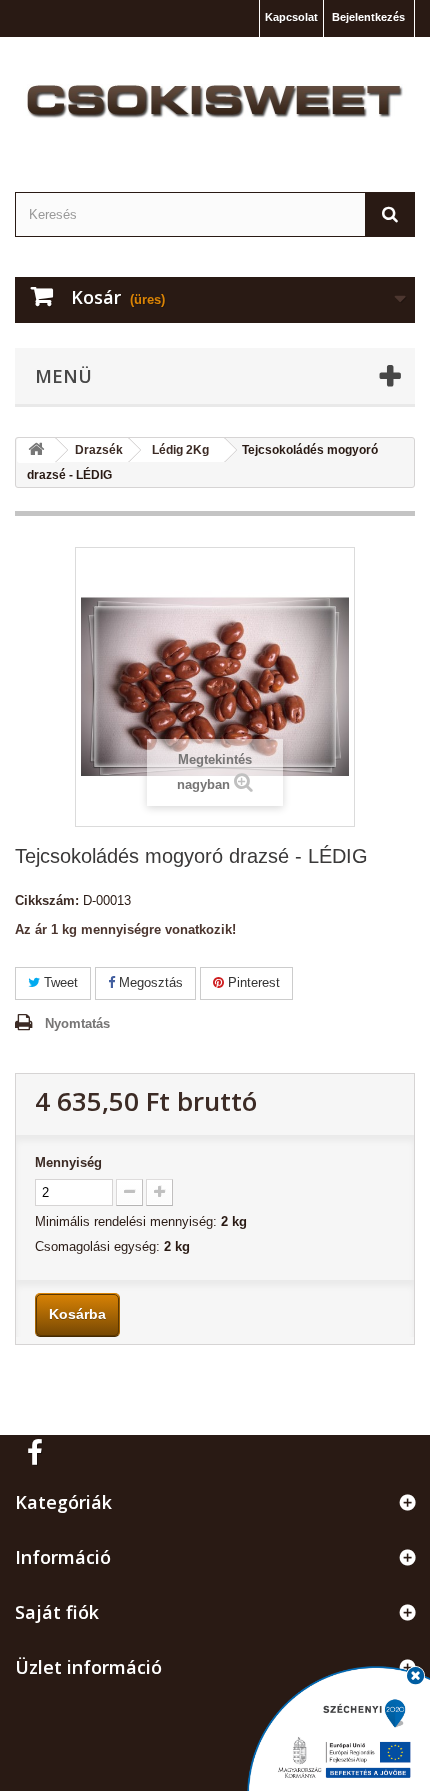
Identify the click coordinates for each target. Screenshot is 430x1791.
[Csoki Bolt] (215, 102)
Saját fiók (57, 1612)
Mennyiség (68, 1162)
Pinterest (252, 982)
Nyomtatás (77, 1023)
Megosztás (149, 982)
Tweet (59, 982)
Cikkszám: (47, 900)
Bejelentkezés (368, 17)
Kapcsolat (291, 17)
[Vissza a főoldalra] (36, 450)
